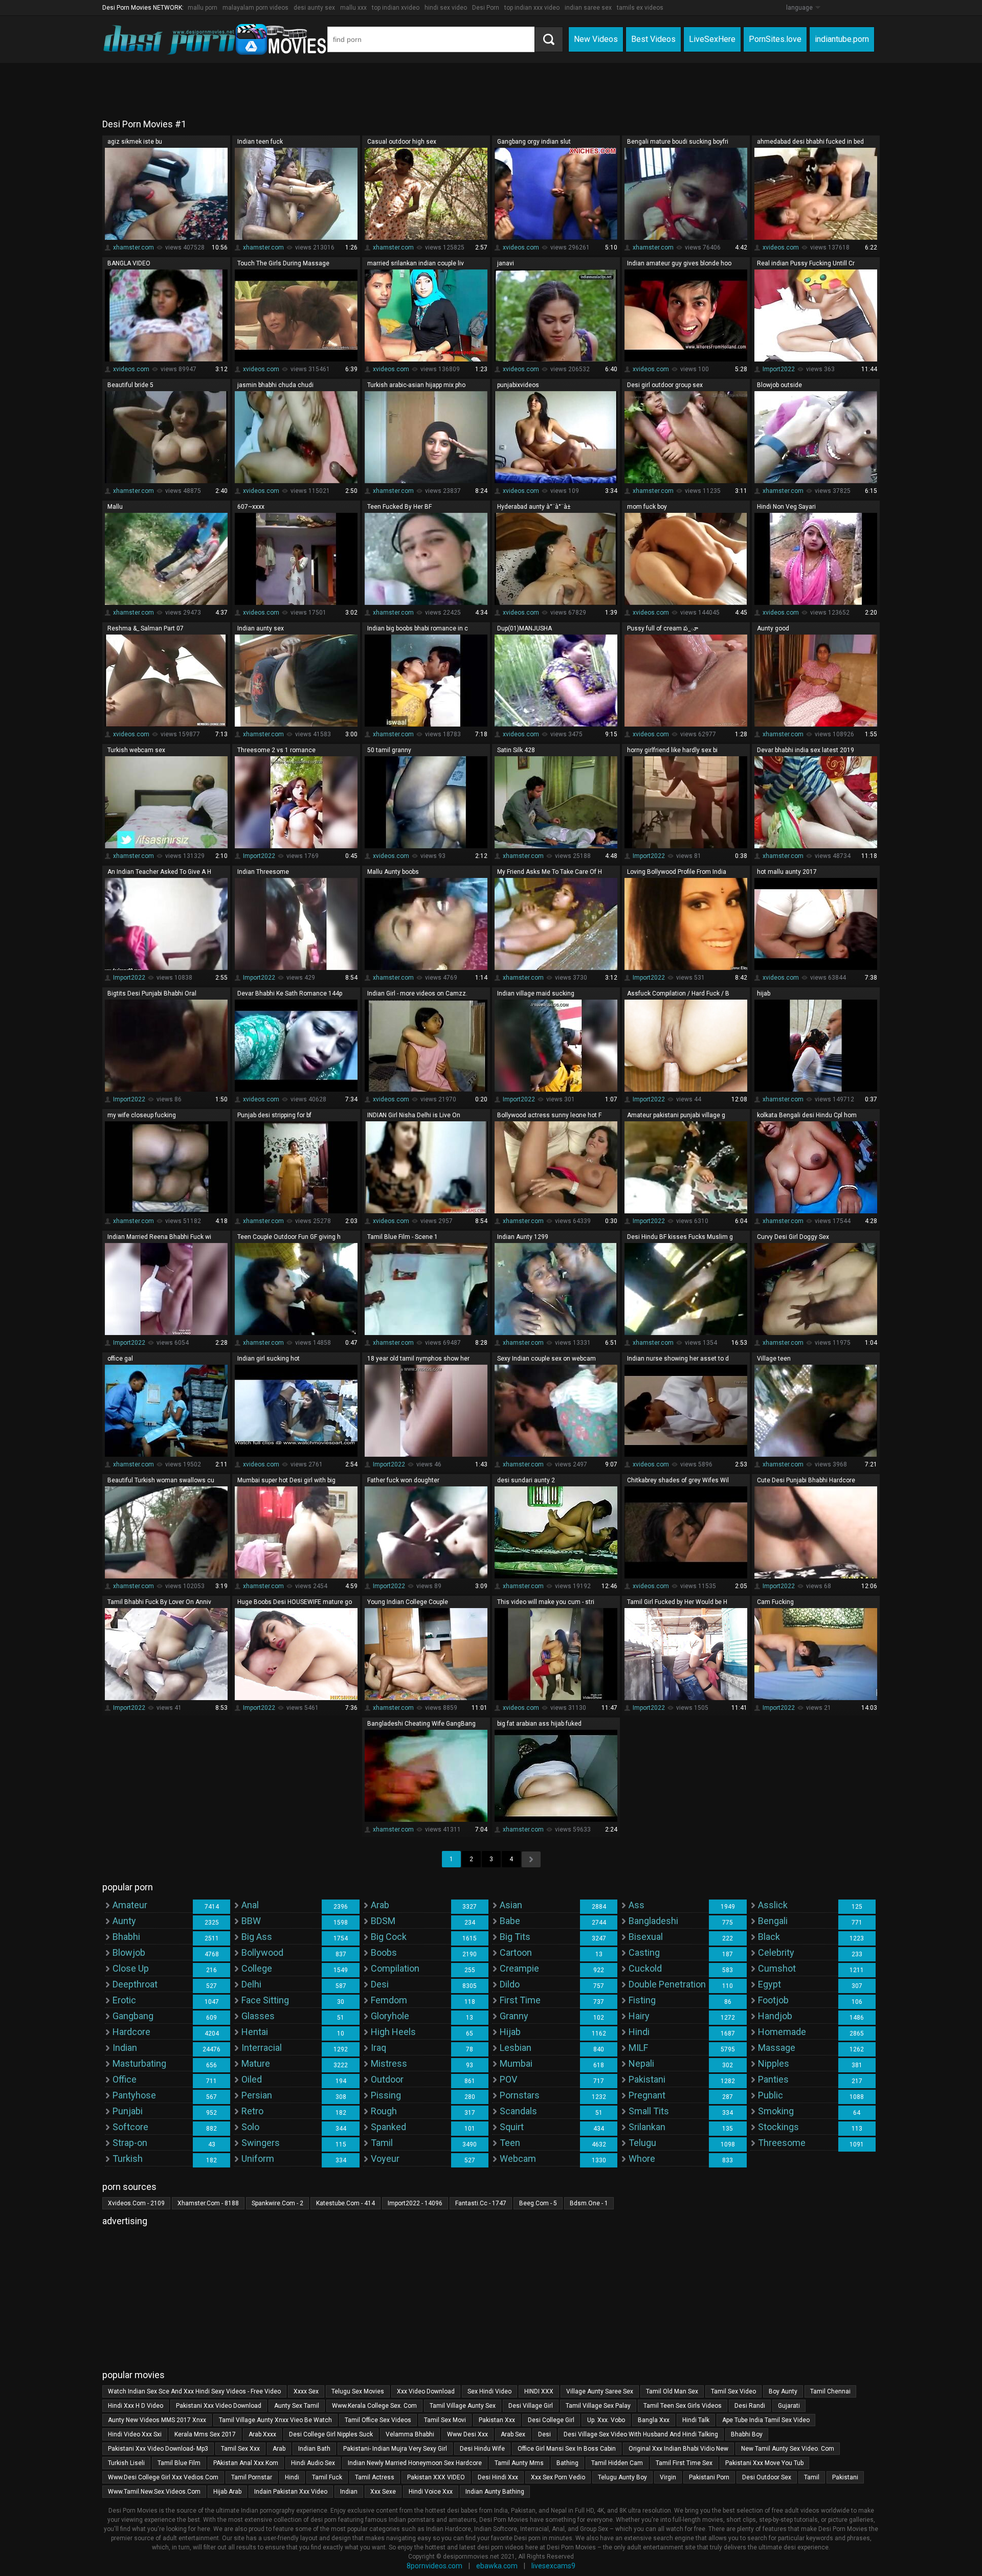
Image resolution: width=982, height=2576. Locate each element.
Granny (514, 2016)
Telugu (642, 2143)
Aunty (124, 1921)
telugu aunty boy (622, 2477)
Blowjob (129, 1952)
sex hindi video (489, 2391)
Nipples (774, 2063)
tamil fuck (327, 2477)
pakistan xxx (497, 2420)
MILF (638, 2048)
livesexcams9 (553, 2566)
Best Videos (653, 39)
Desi (380, 1984)
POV (508, 2079)
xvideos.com (521, 247)
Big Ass (257, 1937)
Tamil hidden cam (617, 2463)
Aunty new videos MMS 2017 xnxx (157, 2420)
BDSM (383, 1921)
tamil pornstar (252, 2477)
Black (769, 1937)
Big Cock (389, 1937)
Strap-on (130, 2143)
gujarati (789, 2406)
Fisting (642, 2000)
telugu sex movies (358, 2391)
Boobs (384, 1952)
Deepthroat (135, 1984)
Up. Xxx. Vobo (606, 2420)
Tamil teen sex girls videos (683, 2406)
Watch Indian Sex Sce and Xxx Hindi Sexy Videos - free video (194, 2391)
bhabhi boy (747, 2434)
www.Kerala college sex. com (374, 2406)
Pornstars (520, 2095)
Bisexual (646, 1937)
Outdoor (387, 2079)
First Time (520, 2000)
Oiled (252, 2079)
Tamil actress (375, 2477)
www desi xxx (467, 2434)
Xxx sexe (383, 2492)
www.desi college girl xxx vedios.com (163, 2477)
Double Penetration (667, 1984)
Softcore (130, 2127)
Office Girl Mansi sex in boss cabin (567, 2449)
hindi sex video (446, 8)
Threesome (782, 2143)
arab (279, 2449)
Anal (250, 1905)
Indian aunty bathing (495, 2492)
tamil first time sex (684, 2463)
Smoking (776, 2111)
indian (349, 2492)
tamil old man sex (672, 2391)
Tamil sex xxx (240, 2449)
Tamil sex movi (445, 2420)
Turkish (128, 2159)
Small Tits (649, 2111)
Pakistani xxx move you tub (764, 2463)
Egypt (769, 1984)
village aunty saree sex (600, 2391)
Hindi (639, 2032)
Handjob (775, 2016)
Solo (250, 2127)
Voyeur (385, 2159)
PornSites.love (775, 39)
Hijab (510, 2032)
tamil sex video (733, 2391)
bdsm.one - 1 (589, 2203)
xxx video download (426, 2391)
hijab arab (227, 2492)
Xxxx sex (306, 2391)
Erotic (124, 2000)
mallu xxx (353, 8)
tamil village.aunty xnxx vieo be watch (275, 2420)
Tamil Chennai (830, 2391)
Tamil (382, 2143)
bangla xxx (654, 2420)
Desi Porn (486, 8)
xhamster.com (133, 247)
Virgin (668, 2477)
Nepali (641, 2063)
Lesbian (516, 2048)
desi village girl (531, 2406)
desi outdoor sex (767, 2477)
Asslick (773, 1905)
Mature (256, 2063)
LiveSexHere (712, 39)
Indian (125, 2048)
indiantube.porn (842, 39)
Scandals (518, 2111)
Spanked (388, 2127)
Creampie (519, 1968)
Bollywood (262, 1952)
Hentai (255, 2032)
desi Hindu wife (482, 2449)
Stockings (778, 2127)
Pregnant (647, 2095)
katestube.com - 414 (345, 2203)
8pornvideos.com (434, 2566)
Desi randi (750, 2406)
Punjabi (128, 2111)
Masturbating (139, 2063)
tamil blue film (179, 2463)
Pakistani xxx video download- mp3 (158, 2449)
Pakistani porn (709, 2477)
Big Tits (515, 1937)
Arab (380, 1905)
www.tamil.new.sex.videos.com (154, 2492)
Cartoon (516, 1952)
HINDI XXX (539, 2391)
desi (544, 2434)
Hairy (639, 2016)
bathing (567, 2463)
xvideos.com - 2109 (136, 2203)
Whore (642, 2159)
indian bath (314, 2449)
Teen (510, 2143)
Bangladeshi (653, 1921)
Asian (511, 1905)
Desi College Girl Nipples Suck (331, 2434)
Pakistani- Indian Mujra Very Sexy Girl (395, 2449)
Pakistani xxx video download (219, 2406)
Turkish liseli (126, 2463)
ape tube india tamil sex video (766, 2420)
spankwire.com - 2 (277, 2203)
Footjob (773, 2000)
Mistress (389, 2063)
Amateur (130, 1905)
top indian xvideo (396, 8)
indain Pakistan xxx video (291, 2492)
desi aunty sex (314, 8)
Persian (257, 2095)
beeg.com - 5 (538, 2203)
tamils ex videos (640, 8)
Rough (384, 2111)
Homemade (782, 2032)
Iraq (378, 2048)
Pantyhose (134, 2095)
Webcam (518, 2159)
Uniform (258, 2159)
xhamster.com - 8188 (208, 2203)
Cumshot (777, 1968)
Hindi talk (696, 2420)
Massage (777, 2048)
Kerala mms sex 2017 (205, 2434)
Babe (510, 1921)
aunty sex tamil (297, 2406)
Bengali (773, 1921)
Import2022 (779, 369)
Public (771, 2095)
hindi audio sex (313, 2463)
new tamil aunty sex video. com (788, 2449)
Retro (252, 2111)
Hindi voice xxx (431, 2492)
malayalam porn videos (255, 8)
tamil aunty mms (519, 2463)
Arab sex (513, 2434)
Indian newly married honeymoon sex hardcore (415, 2463)
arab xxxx (262, 2434)
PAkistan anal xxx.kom (246, 2463)
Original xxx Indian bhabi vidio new (678, 2449)
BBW (251, 1921)
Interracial (262, 2048)
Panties (773, 2079)
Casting (644, 1952)
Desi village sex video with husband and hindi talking (641, 2434)
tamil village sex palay (598, 2406)
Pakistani (647, 2079)
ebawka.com (497, 2566)
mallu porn (203, 8)
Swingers (261, 2143)
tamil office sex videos (378, 2420)
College (257, 1968)
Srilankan (647, 2127)
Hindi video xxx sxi (135, 2434)
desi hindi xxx (498, 2477)
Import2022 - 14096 (415, 2203)
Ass (637, 1905)
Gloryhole (390, 2016)
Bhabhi (126, 1937)
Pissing (386, 2095)
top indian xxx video (532, 8)
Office (125, 2079)
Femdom (389, 2000)
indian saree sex (588, 8)
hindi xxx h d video (136, 2406)
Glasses (258, 2016)
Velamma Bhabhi (410, 2434)
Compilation (395, 1968)
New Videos (596, 39)
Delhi (251, 1984)
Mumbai (516, 2063)
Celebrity (776, 1952)
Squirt (512, 2127)
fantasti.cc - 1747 (481, 2203)
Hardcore (131, 2032)
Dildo (510, 1984)
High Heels (393, 2032)
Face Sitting (265, 2000)
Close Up (131, 1968)
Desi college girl (551, 2420)
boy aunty (783, 2391)
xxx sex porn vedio (558, 2477)
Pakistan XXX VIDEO (436, 2477)
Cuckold (645, 1968)
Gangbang (133, 2016)
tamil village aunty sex (463, 2406)
